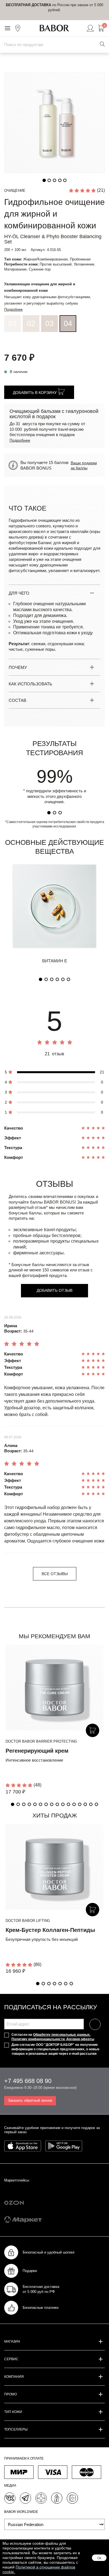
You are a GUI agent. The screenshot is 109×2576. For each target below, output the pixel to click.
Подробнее (13, 309)
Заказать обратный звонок (30, 2100)
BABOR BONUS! (60, 1202)
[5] (63, 979)
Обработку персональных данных (61, 2035)
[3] (60, 813)
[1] (49, 813)
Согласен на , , (53, 2037)
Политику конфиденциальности (38, 2039)
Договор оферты (80, 2039)
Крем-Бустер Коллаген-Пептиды (50, 1930)
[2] (54, 813)
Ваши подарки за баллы (84, 465)
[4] (57, 979)
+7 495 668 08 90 (28, 2081)
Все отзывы (55, 1574)
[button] (13, 1804)
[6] (68, 979)
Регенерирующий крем (37, 1751)
